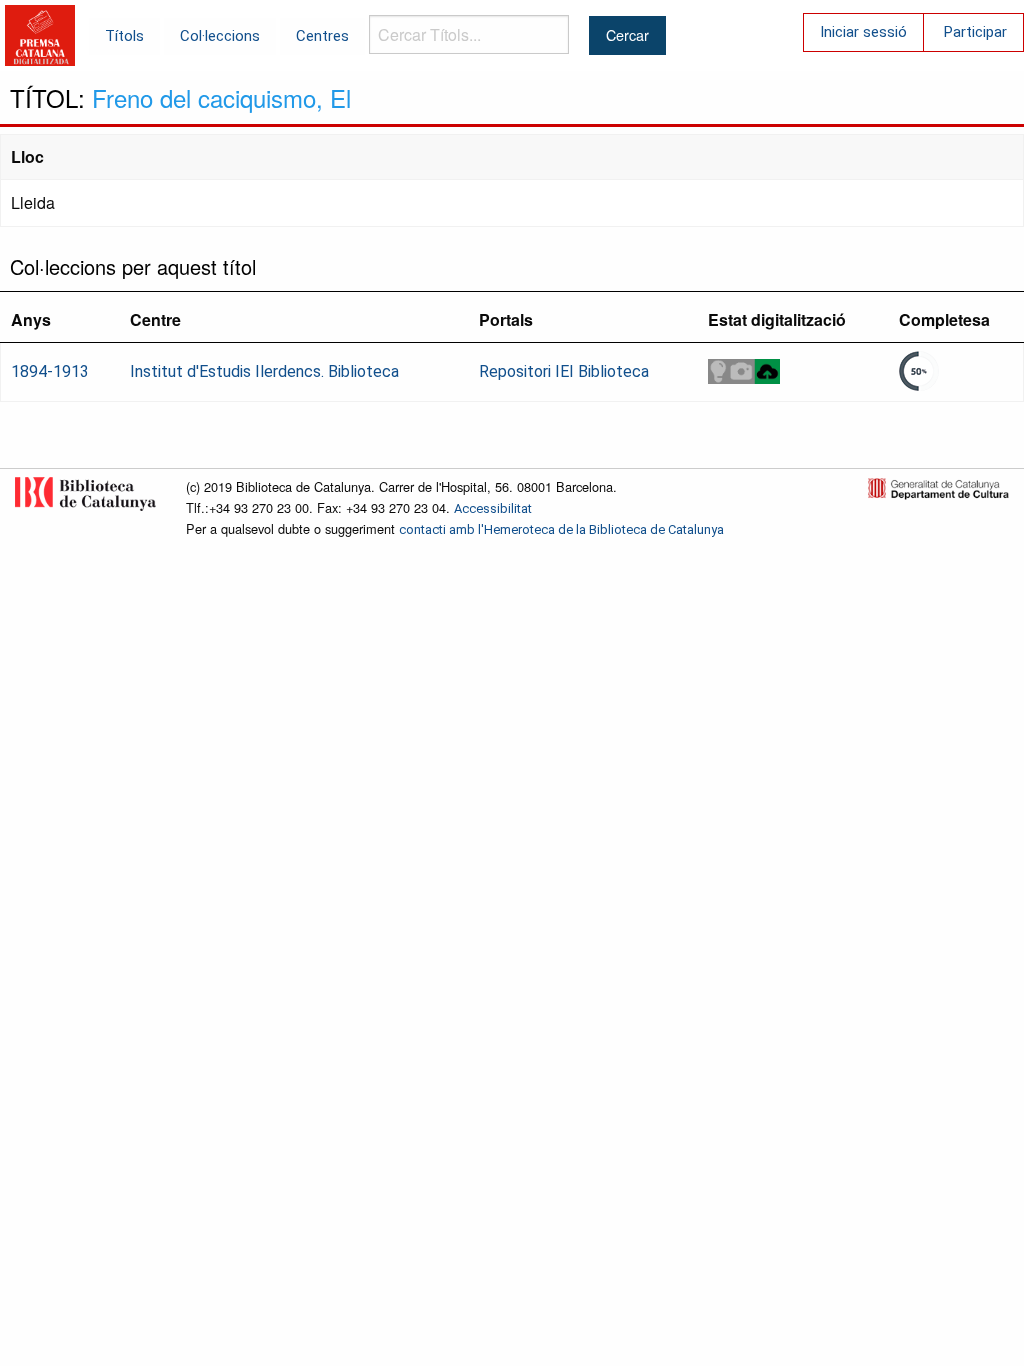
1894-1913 (50, 371)
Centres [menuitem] (322, 36)
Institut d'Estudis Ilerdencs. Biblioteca (264, 371)
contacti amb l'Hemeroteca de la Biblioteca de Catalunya (561, 529)
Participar (975, 32)
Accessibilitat (493, 508)
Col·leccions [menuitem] (220, 36)
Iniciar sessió (863, 32)
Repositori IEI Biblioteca (564, 371)
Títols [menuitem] (124, 36)
